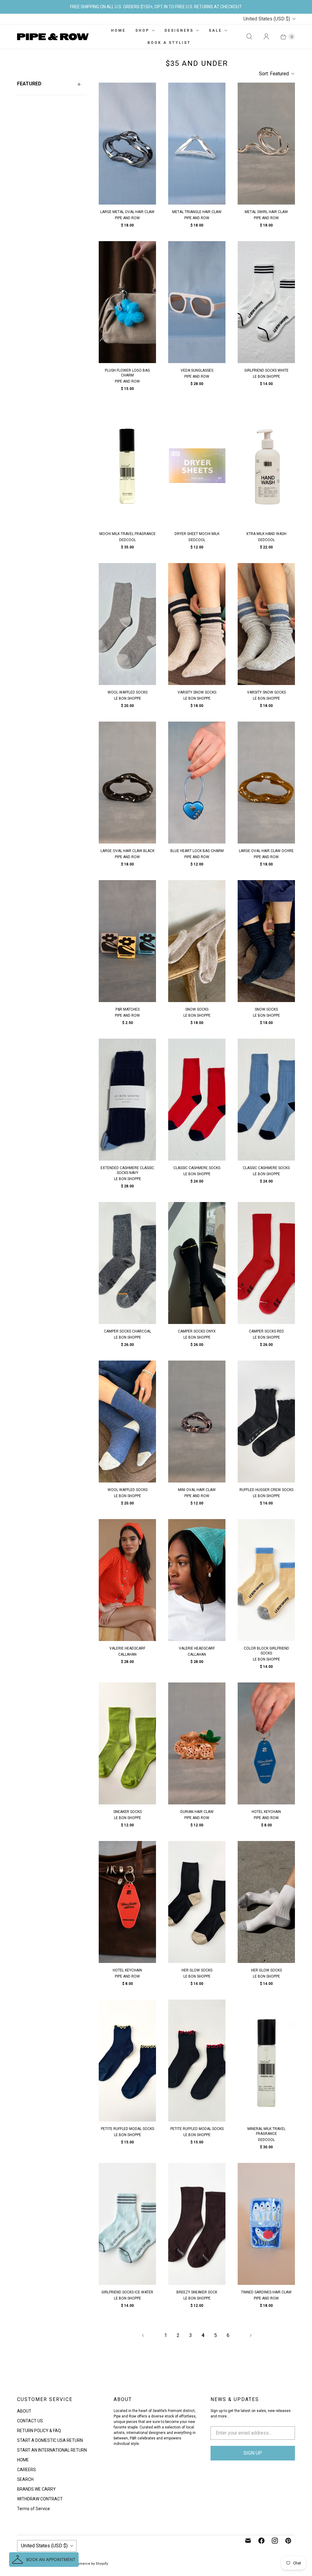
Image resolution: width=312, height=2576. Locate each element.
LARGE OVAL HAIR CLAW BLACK (128, 851)
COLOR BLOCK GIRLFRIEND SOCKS (266, 1651)
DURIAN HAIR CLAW (197, 1812)
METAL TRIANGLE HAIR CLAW (197, 212)
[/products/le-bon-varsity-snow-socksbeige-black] (197, 624)
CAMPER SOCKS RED (266, 1331)
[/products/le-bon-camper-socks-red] (266, 1263)
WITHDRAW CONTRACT (40, 2499)
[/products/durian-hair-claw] (197, 1743)
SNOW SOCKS (197, 1009)
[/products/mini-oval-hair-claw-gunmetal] (197, 1422)
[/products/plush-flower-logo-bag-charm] (127, 302)
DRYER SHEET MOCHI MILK (197, 534)
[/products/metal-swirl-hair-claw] (266, 144)
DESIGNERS (179, 30)
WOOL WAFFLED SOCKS (128, 692)
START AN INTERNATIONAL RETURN (52, 2450)
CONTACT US (30, 2421)
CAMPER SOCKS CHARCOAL (128, 1331)
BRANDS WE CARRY (36, 2489)
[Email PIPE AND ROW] (248, 2541)
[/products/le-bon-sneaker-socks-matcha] (127, 1743)
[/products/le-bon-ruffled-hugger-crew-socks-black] (266, 1422)
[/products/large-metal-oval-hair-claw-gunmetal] (127, 144)
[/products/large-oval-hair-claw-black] (127, 783)
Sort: (274, 74)
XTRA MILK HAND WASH (266, 534)
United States (267, 19)
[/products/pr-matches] (127, 941)
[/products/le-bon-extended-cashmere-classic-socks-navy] (127, 1100)
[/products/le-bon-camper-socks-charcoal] (127, 1263)
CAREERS (27, 2470)
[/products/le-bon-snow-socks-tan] (197, 941)
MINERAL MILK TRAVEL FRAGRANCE (266, 2131)
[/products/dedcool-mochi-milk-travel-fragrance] (127, 466)
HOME (118, 30)
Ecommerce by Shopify (89, 2564)
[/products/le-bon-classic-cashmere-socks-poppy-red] (197, 1100)
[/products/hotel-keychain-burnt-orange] (127, 1902)
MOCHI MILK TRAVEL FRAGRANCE (128, 534)
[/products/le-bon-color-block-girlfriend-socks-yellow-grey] (266, 1580)
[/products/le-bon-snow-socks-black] (266, 941)
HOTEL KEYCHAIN (266, 1812)
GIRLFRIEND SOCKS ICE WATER (127, 2292)
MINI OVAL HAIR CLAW (197, 1490)
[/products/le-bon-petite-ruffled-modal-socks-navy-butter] (127, 2060)
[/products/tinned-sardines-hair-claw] (266, 2224)
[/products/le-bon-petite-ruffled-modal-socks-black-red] (197, 2060)
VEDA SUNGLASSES (197, 370)
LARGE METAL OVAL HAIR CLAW (127, 212)
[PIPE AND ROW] (53, 37)
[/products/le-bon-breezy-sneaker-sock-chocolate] (197, 2224)
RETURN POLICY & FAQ (39, 2431)
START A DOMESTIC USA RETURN (50, 2440)
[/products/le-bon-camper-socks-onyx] (197, 1263)
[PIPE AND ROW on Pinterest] (288, 2541)
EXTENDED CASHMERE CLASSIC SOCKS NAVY (127, 1170)
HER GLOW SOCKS (197, 1970)
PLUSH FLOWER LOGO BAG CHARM (127, 373)
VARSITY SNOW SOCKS (197, 692)
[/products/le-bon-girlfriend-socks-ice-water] (127, 2224)
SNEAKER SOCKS (128, 1812)
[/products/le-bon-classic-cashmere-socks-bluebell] (266, 1100)
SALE (215, 30)
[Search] (249, 37)
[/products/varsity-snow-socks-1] (266, 624)
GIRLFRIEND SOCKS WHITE (266, 370)
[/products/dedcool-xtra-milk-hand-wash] (266, 466)
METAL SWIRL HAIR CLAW (266, 212)
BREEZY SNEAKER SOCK (197, 2292)
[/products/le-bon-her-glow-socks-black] (197, 1902)
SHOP (142, 30)
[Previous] (143, 2335)
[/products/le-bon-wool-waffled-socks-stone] (127, 624)
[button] (44, 2560)
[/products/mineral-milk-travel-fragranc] (266, 2060)
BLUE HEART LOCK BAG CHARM (197, 851)
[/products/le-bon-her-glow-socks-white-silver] (266, 1902)
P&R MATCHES (128, 1009)
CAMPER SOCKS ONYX (197, 1331)
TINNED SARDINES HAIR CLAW (266, 2292)
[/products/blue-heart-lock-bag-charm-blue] (197, 783)
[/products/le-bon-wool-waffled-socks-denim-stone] (127, 1422)
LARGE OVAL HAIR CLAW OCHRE (266, 851)
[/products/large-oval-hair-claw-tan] (266, 783)
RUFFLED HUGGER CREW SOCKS (266, 1490)
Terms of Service (34, 2509)
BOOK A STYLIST (169, 43)
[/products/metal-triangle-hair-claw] (197, 144)
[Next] (251, 2335)
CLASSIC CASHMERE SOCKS (197, 1168)
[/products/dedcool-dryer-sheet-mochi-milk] (197, 466)
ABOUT (24, 2411)
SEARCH (25, 2479)
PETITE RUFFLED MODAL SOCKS (128, 2129)
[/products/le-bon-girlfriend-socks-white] (266, 302)
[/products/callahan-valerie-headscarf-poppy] (127, 1580)
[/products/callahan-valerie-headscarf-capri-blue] (197, 1580)
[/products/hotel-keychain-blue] (266, 1743)
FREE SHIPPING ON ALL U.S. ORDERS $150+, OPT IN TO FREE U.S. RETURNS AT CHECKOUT (156, 7)
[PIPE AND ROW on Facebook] (261, 2541)
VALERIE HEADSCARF (127, 1648)
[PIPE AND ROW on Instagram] (275, 2541)
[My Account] (266, 37)
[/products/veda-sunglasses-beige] (197, 302)
